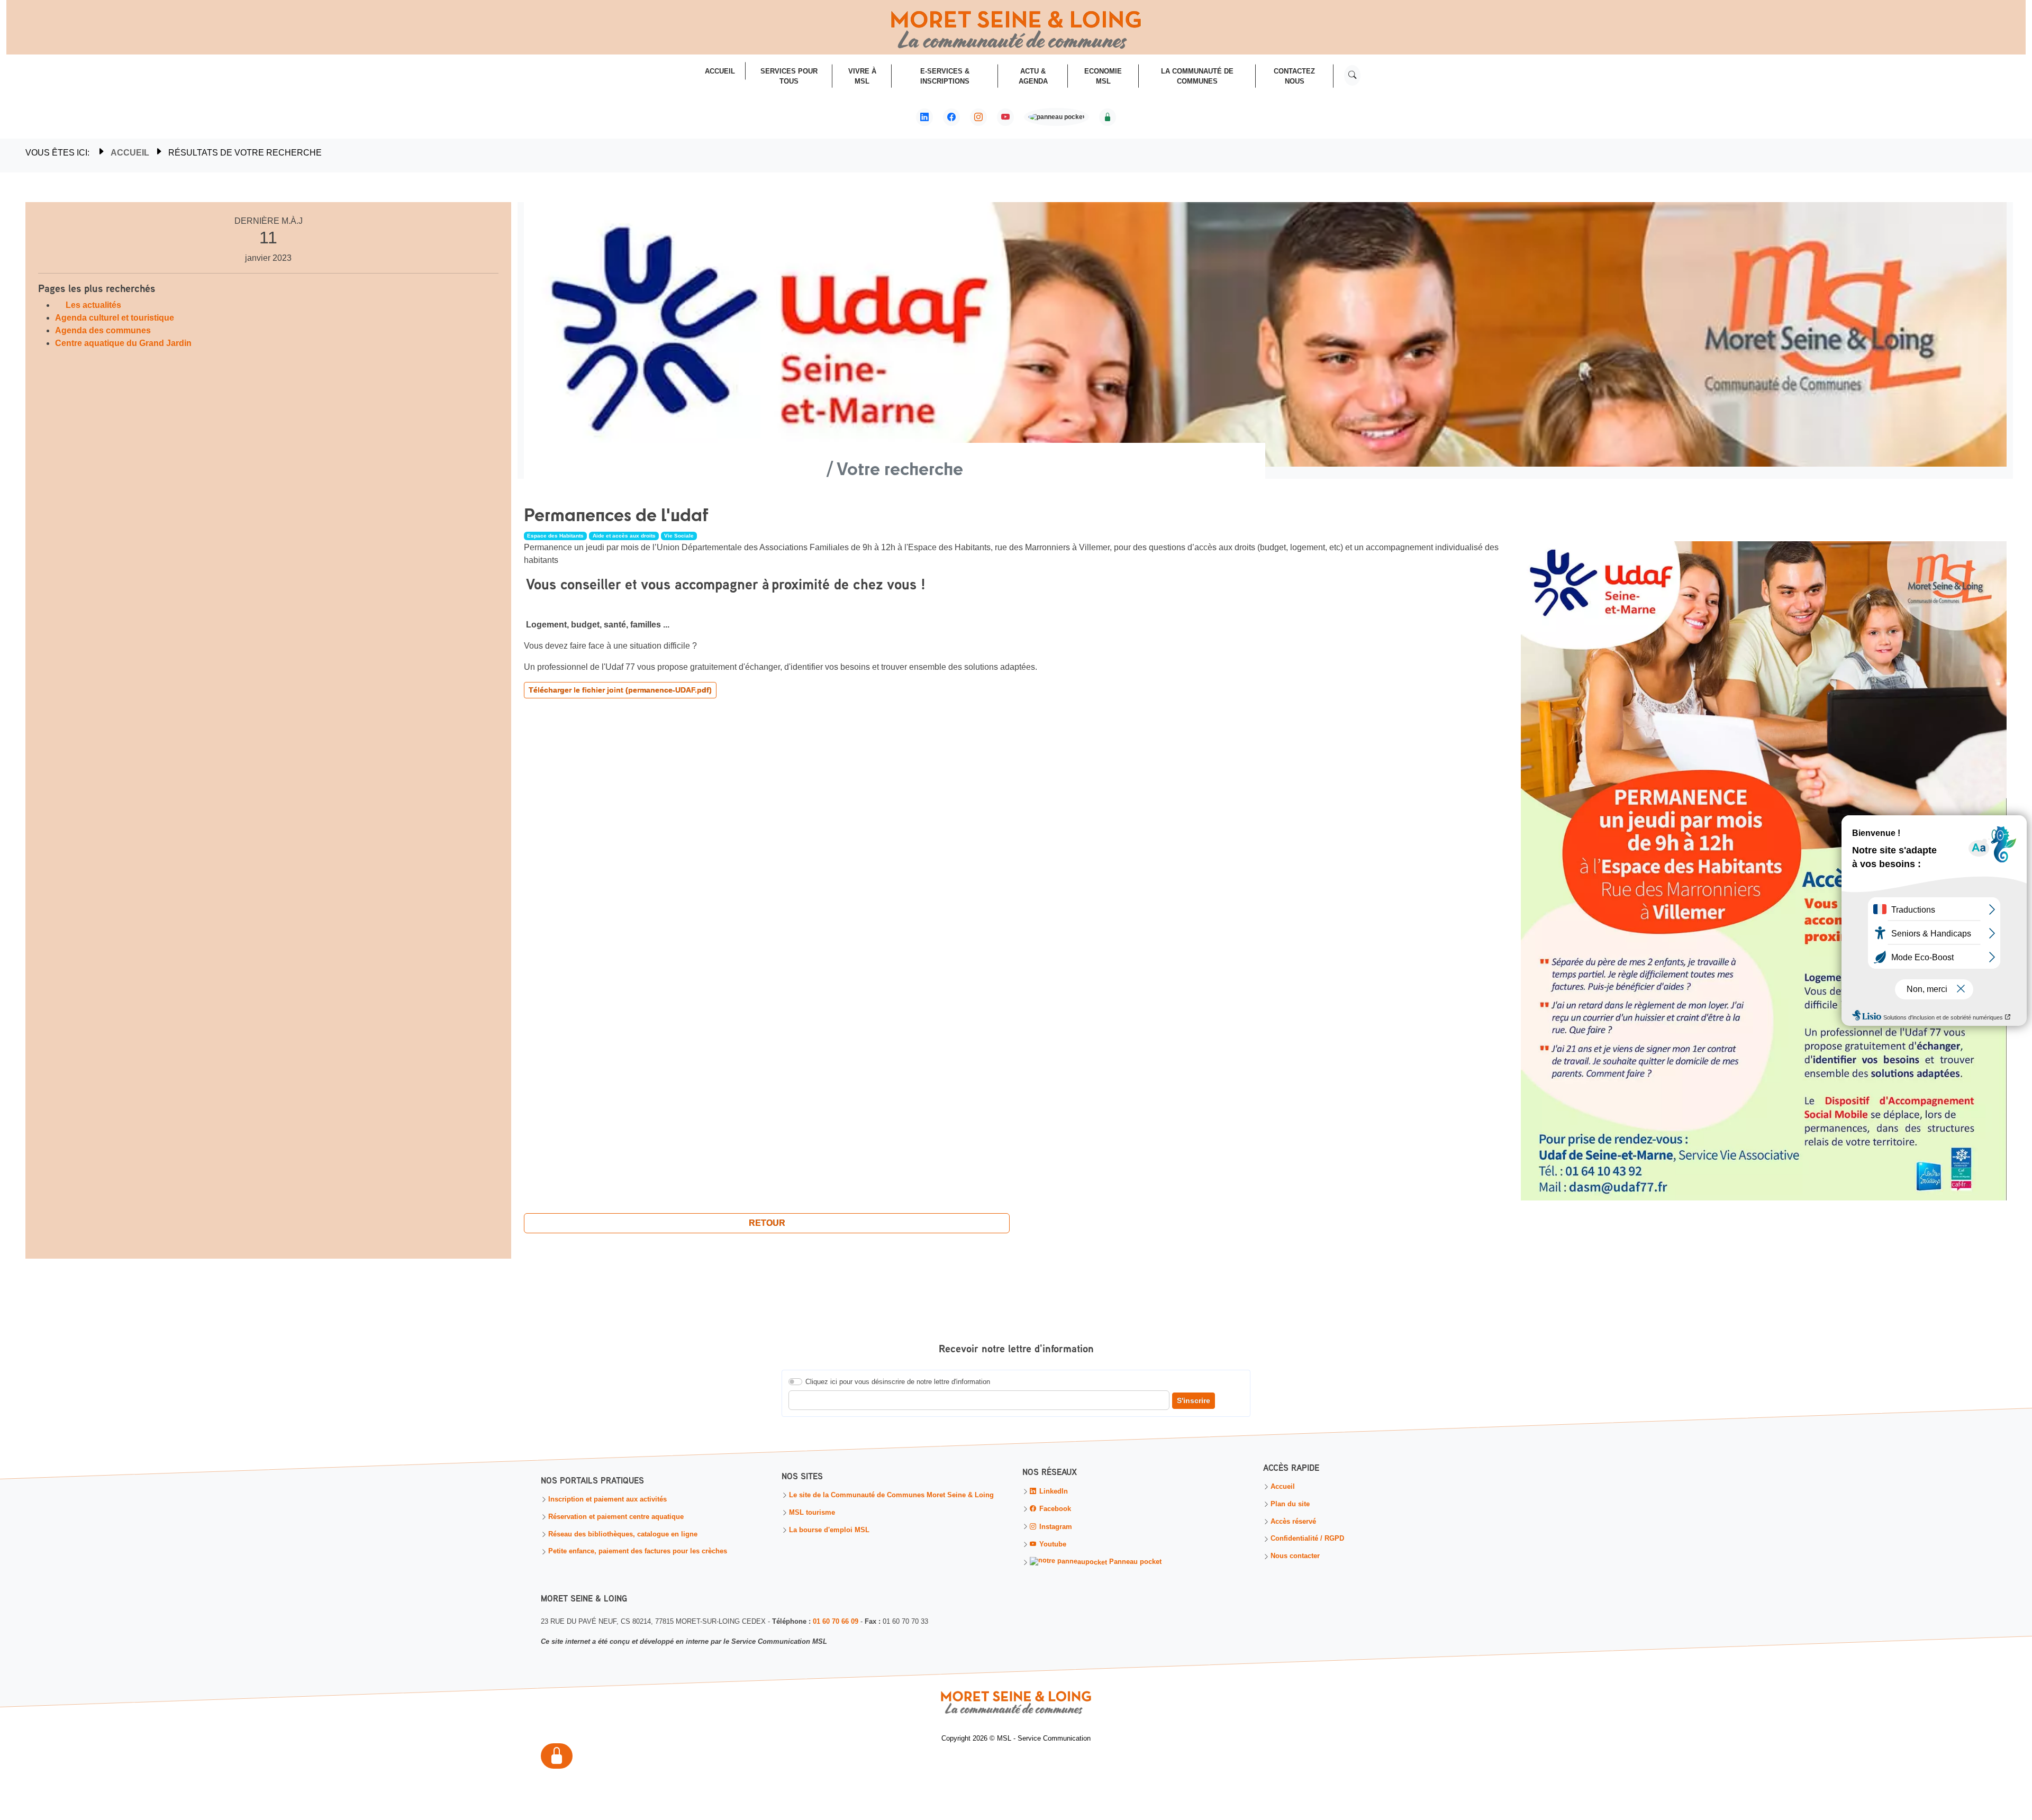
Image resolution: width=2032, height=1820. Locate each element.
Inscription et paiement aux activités (607, 1500)
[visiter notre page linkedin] (924, 117)
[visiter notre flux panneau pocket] (1056, 118)
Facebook (1054, 1509)
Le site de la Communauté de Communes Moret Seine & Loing (891, 1496)
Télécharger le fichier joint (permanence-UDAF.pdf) (620, 690)
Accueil (130, 153)
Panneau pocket (1134, 1562)
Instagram (1055, 1527)
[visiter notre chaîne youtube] (1005, 117)
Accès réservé (1293, 1522)
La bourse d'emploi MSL (829, 1530)
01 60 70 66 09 (836, 1621)
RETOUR (767, 1223)
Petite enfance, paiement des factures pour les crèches (638, 1552)
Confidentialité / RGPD (1307, 1539)
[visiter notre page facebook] (951, 117)
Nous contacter (1295, 1557)
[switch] (795, 1382)
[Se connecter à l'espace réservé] (1108, 117)
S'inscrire (1194, 1401)
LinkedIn (1053, 1492)
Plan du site (1290, 1505)
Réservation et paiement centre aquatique (616, 1517)
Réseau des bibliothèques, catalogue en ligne (623, 1535)
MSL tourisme (812, 1513)
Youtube (1052, 1545)
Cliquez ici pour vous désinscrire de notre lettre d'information (898, 1382)
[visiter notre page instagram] (978, 117)
